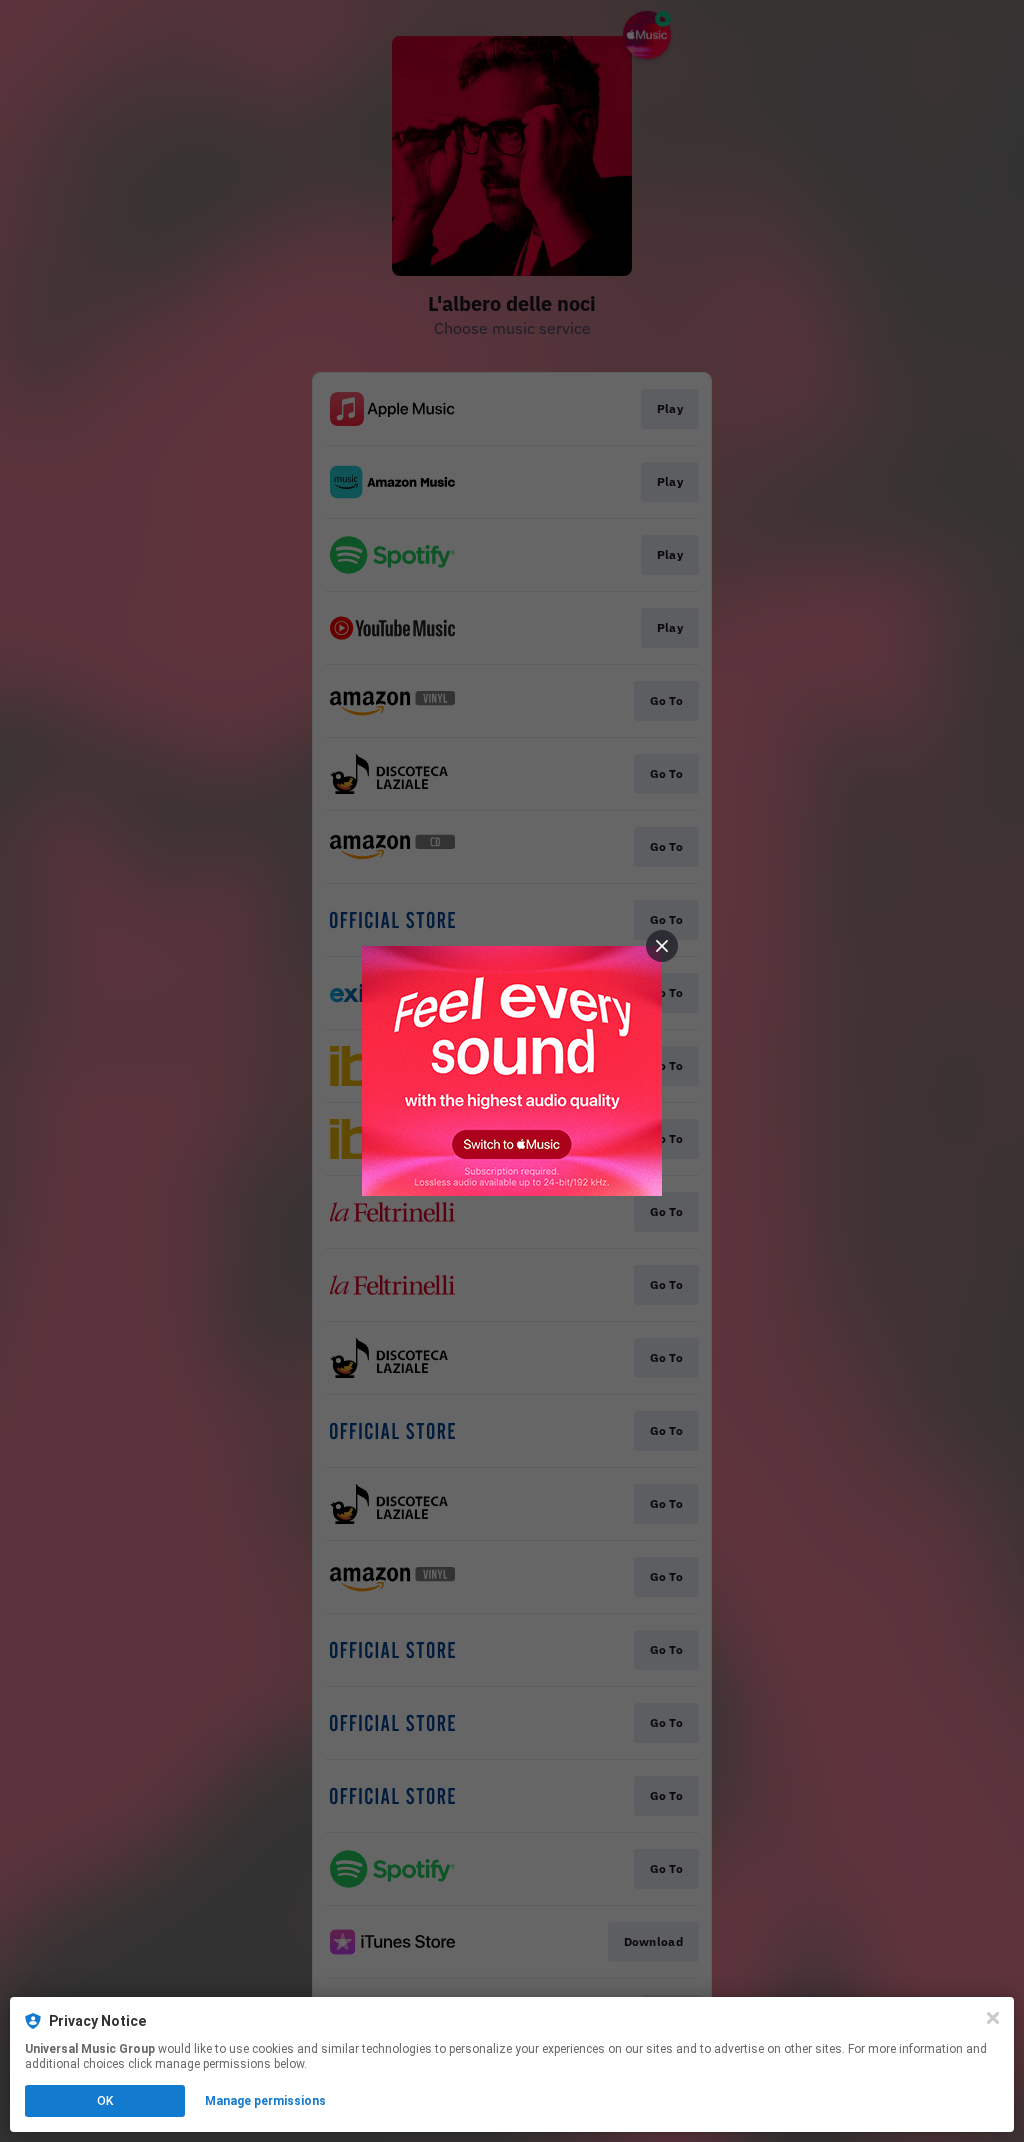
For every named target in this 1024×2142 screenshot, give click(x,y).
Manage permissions (265, 2101)
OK (105, 2101)
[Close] (993, 2018)
